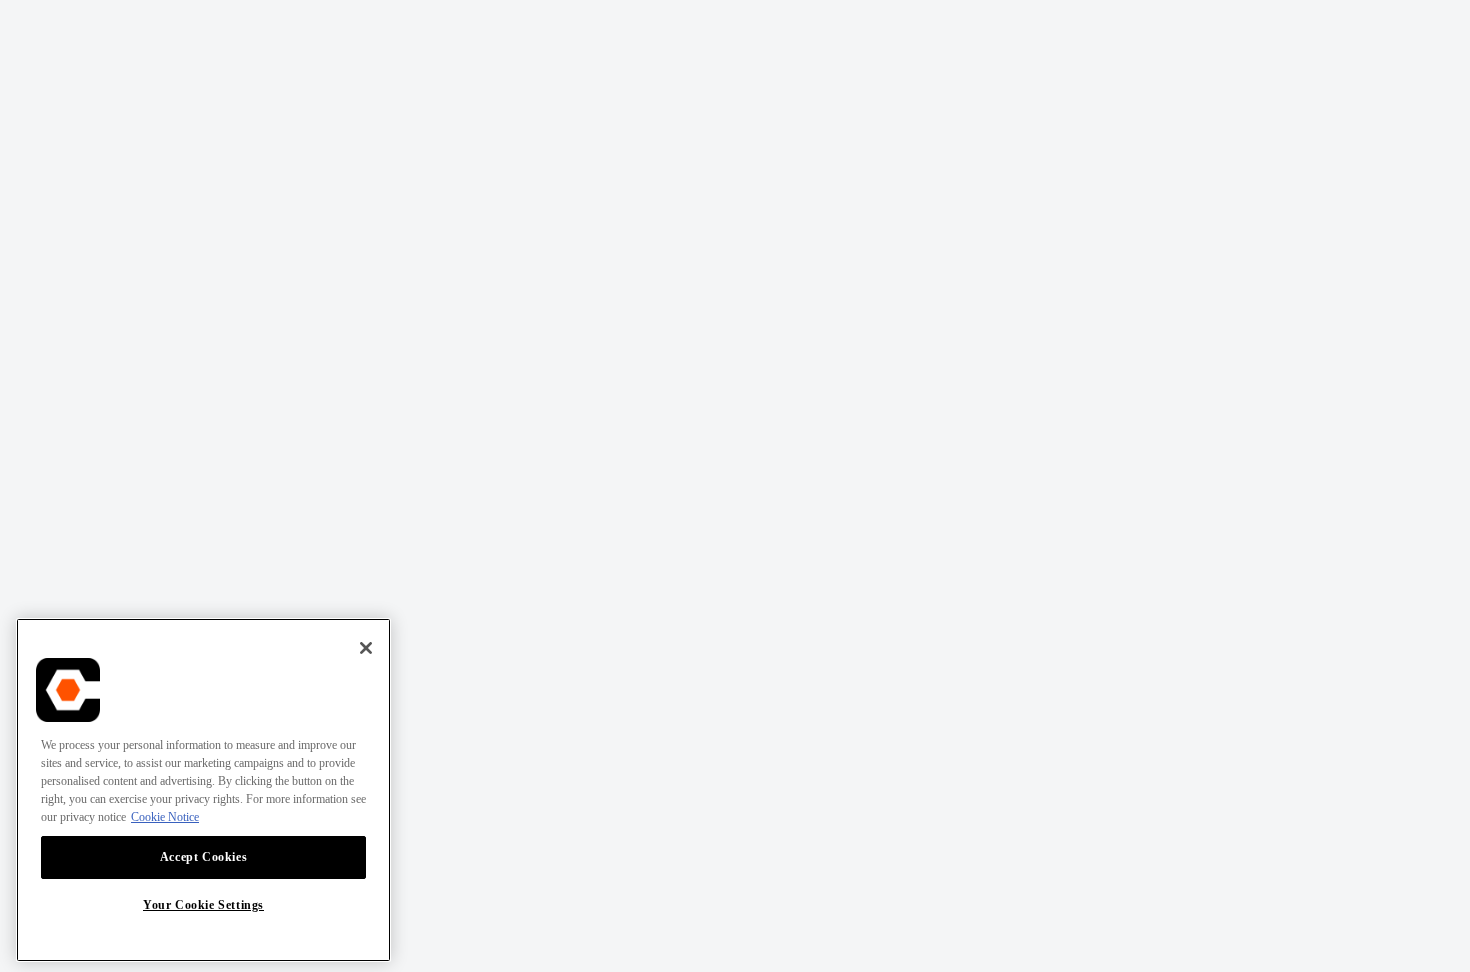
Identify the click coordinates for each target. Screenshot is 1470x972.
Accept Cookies (203, 857)
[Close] (366, 648)
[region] (203, 790)
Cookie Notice (165, 817)
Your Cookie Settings (203, 905)
